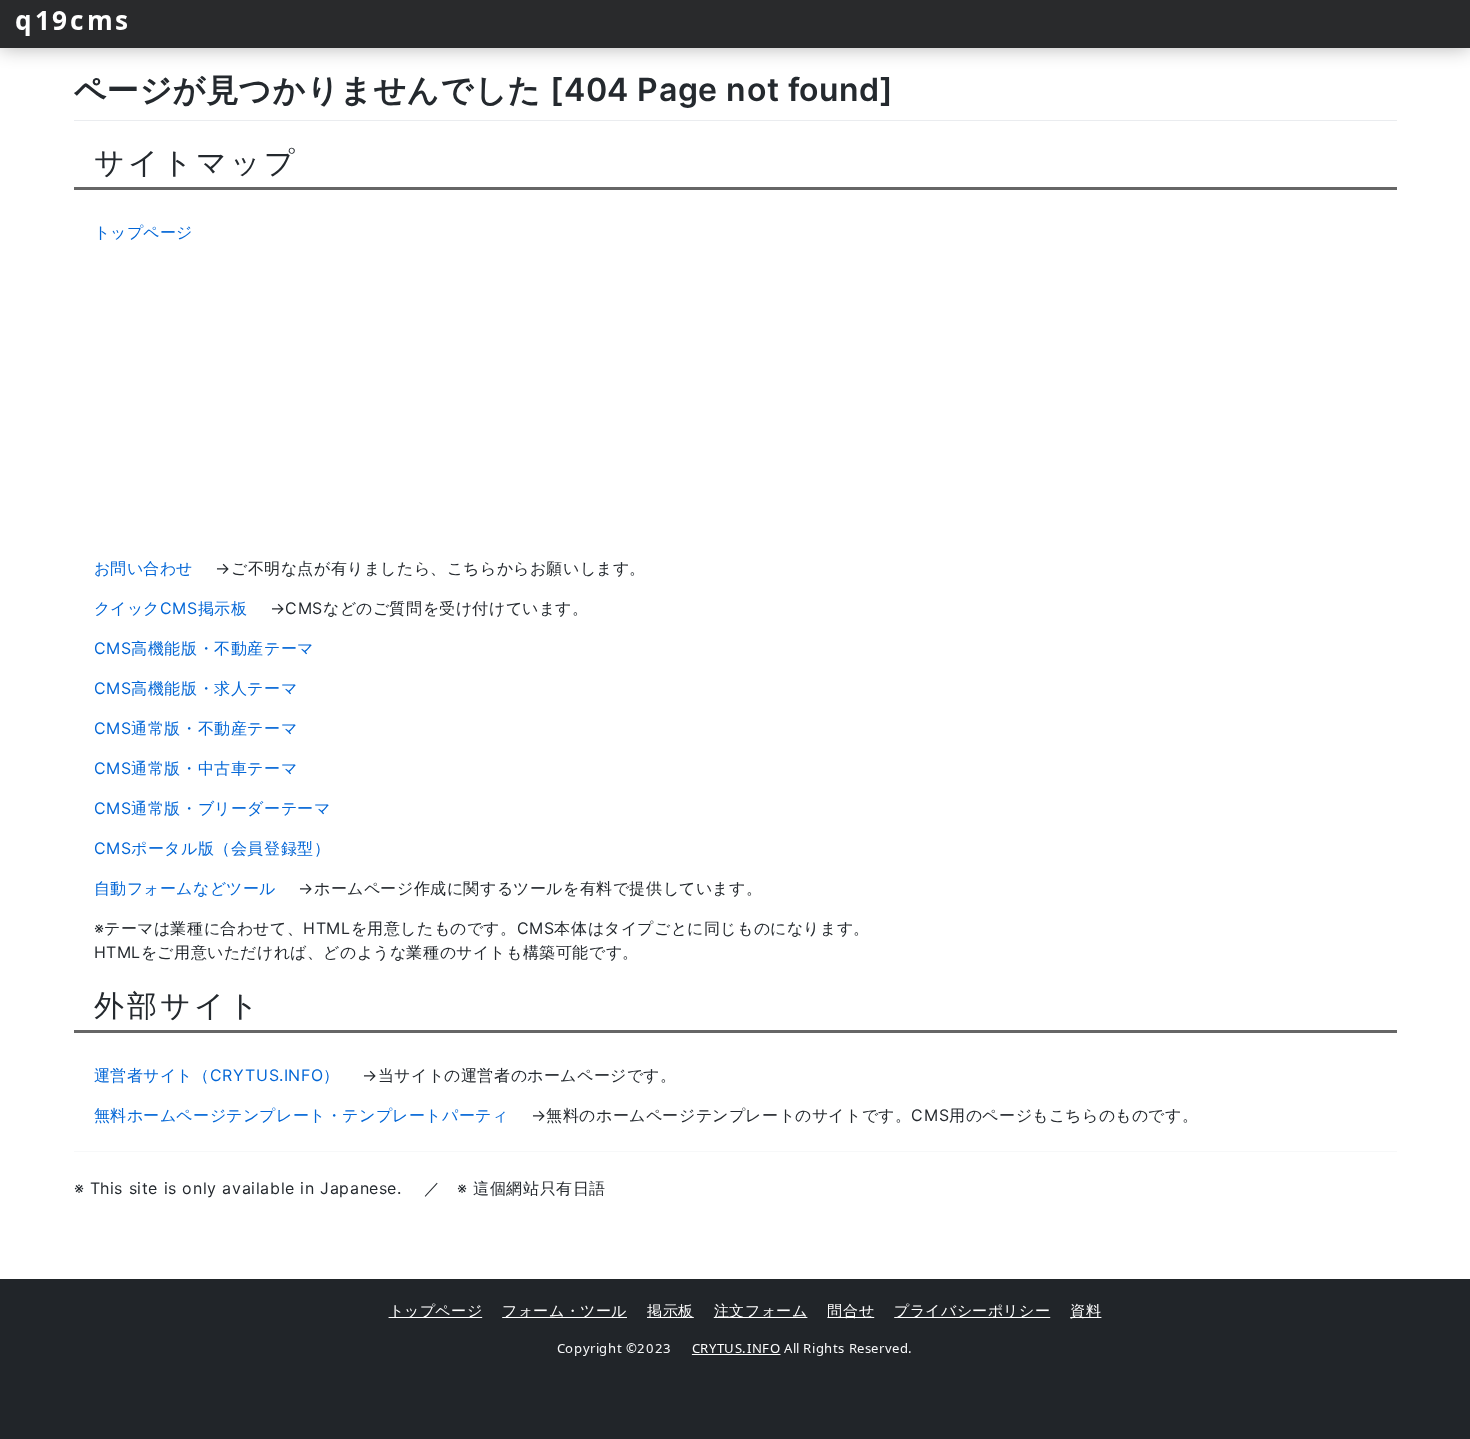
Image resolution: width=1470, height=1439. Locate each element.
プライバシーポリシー (972, 1310)
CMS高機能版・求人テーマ (196, 688)
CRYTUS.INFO (736, 1348)
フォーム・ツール (564, 1310)
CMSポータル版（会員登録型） (212, 848)
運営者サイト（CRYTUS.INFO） (217, 1075)
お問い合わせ (144, 568)
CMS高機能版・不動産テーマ (204, 648)
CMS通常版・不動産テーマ (196, 728)
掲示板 (670, 1310)
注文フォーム (761, 1310)
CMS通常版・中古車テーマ (196, 768)
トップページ (144, 232)
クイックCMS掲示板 (171, 608)
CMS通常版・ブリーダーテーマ (212, 808)
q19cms (73, 20)
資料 (1085, 1310)
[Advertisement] (735, 400)
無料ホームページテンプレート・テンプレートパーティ (301, 1115)
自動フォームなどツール (185, 888)
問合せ (850, 1310)
